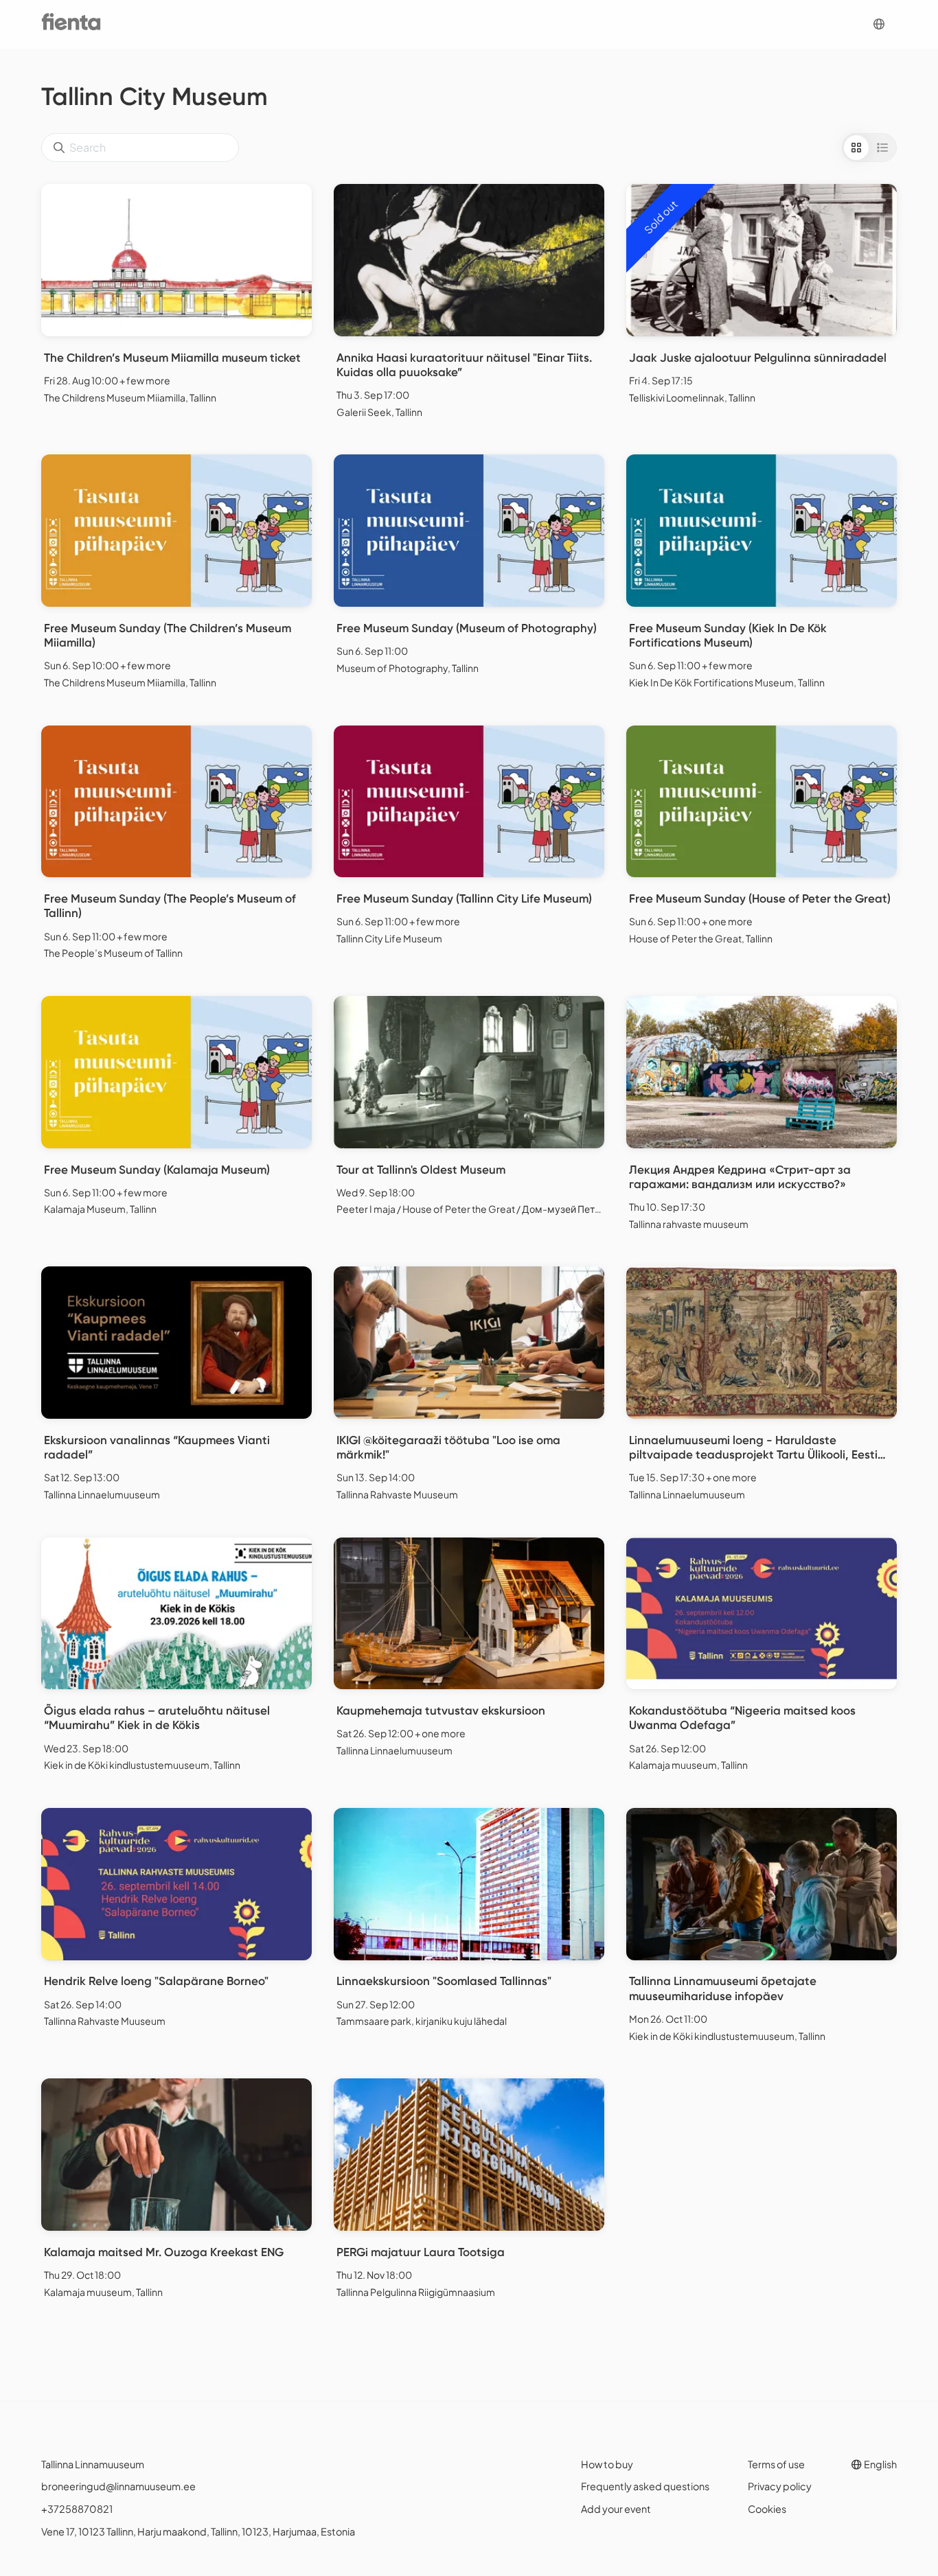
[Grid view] (856, 148)
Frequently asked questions (645, 2486)
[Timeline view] (882, 148)
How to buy (607, 2464)
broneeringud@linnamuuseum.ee (118, 2486)
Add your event (616, 2509)
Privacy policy (780, 2486)
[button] (879, 24)
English (880, 2464)
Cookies (767, 2509)
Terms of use (776, 2464)
